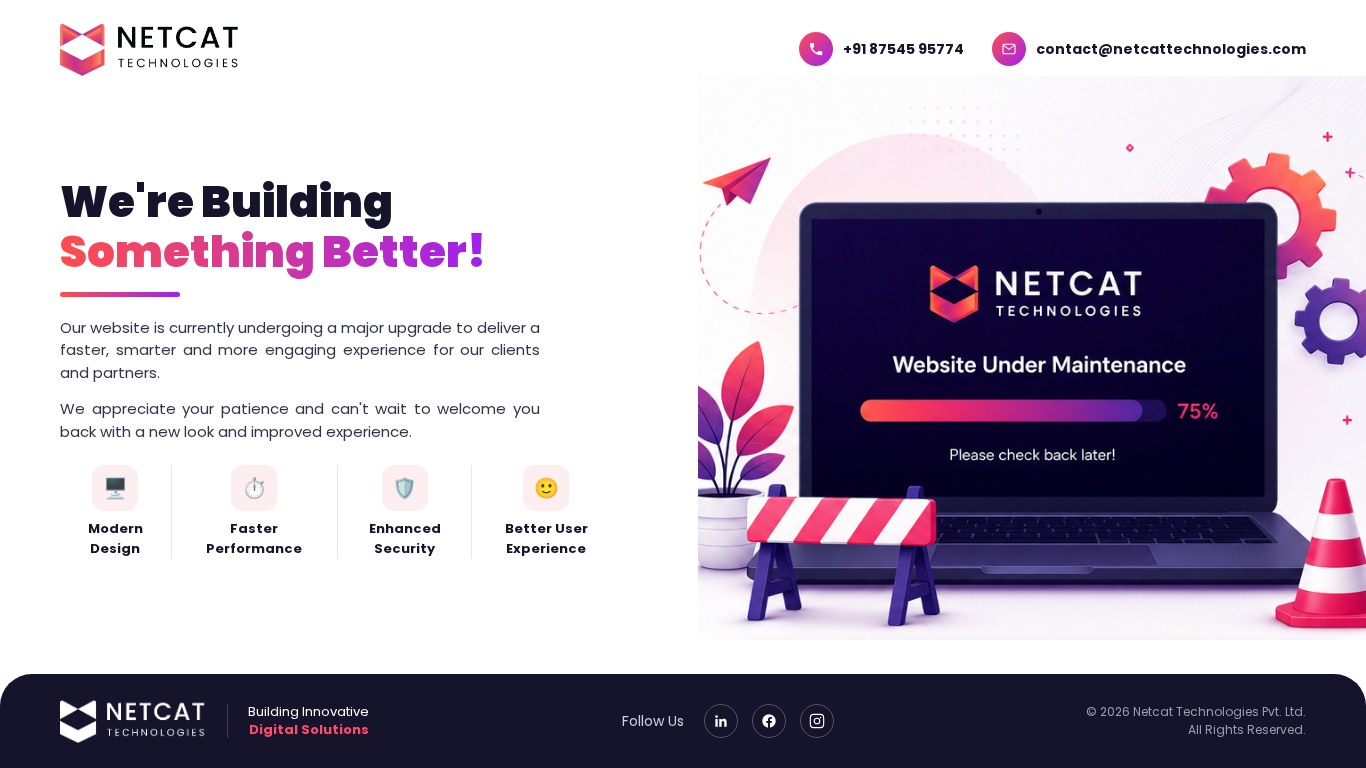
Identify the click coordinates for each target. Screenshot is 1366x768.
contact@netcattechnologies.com (1171, 49)
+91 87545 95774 (903, 49)
